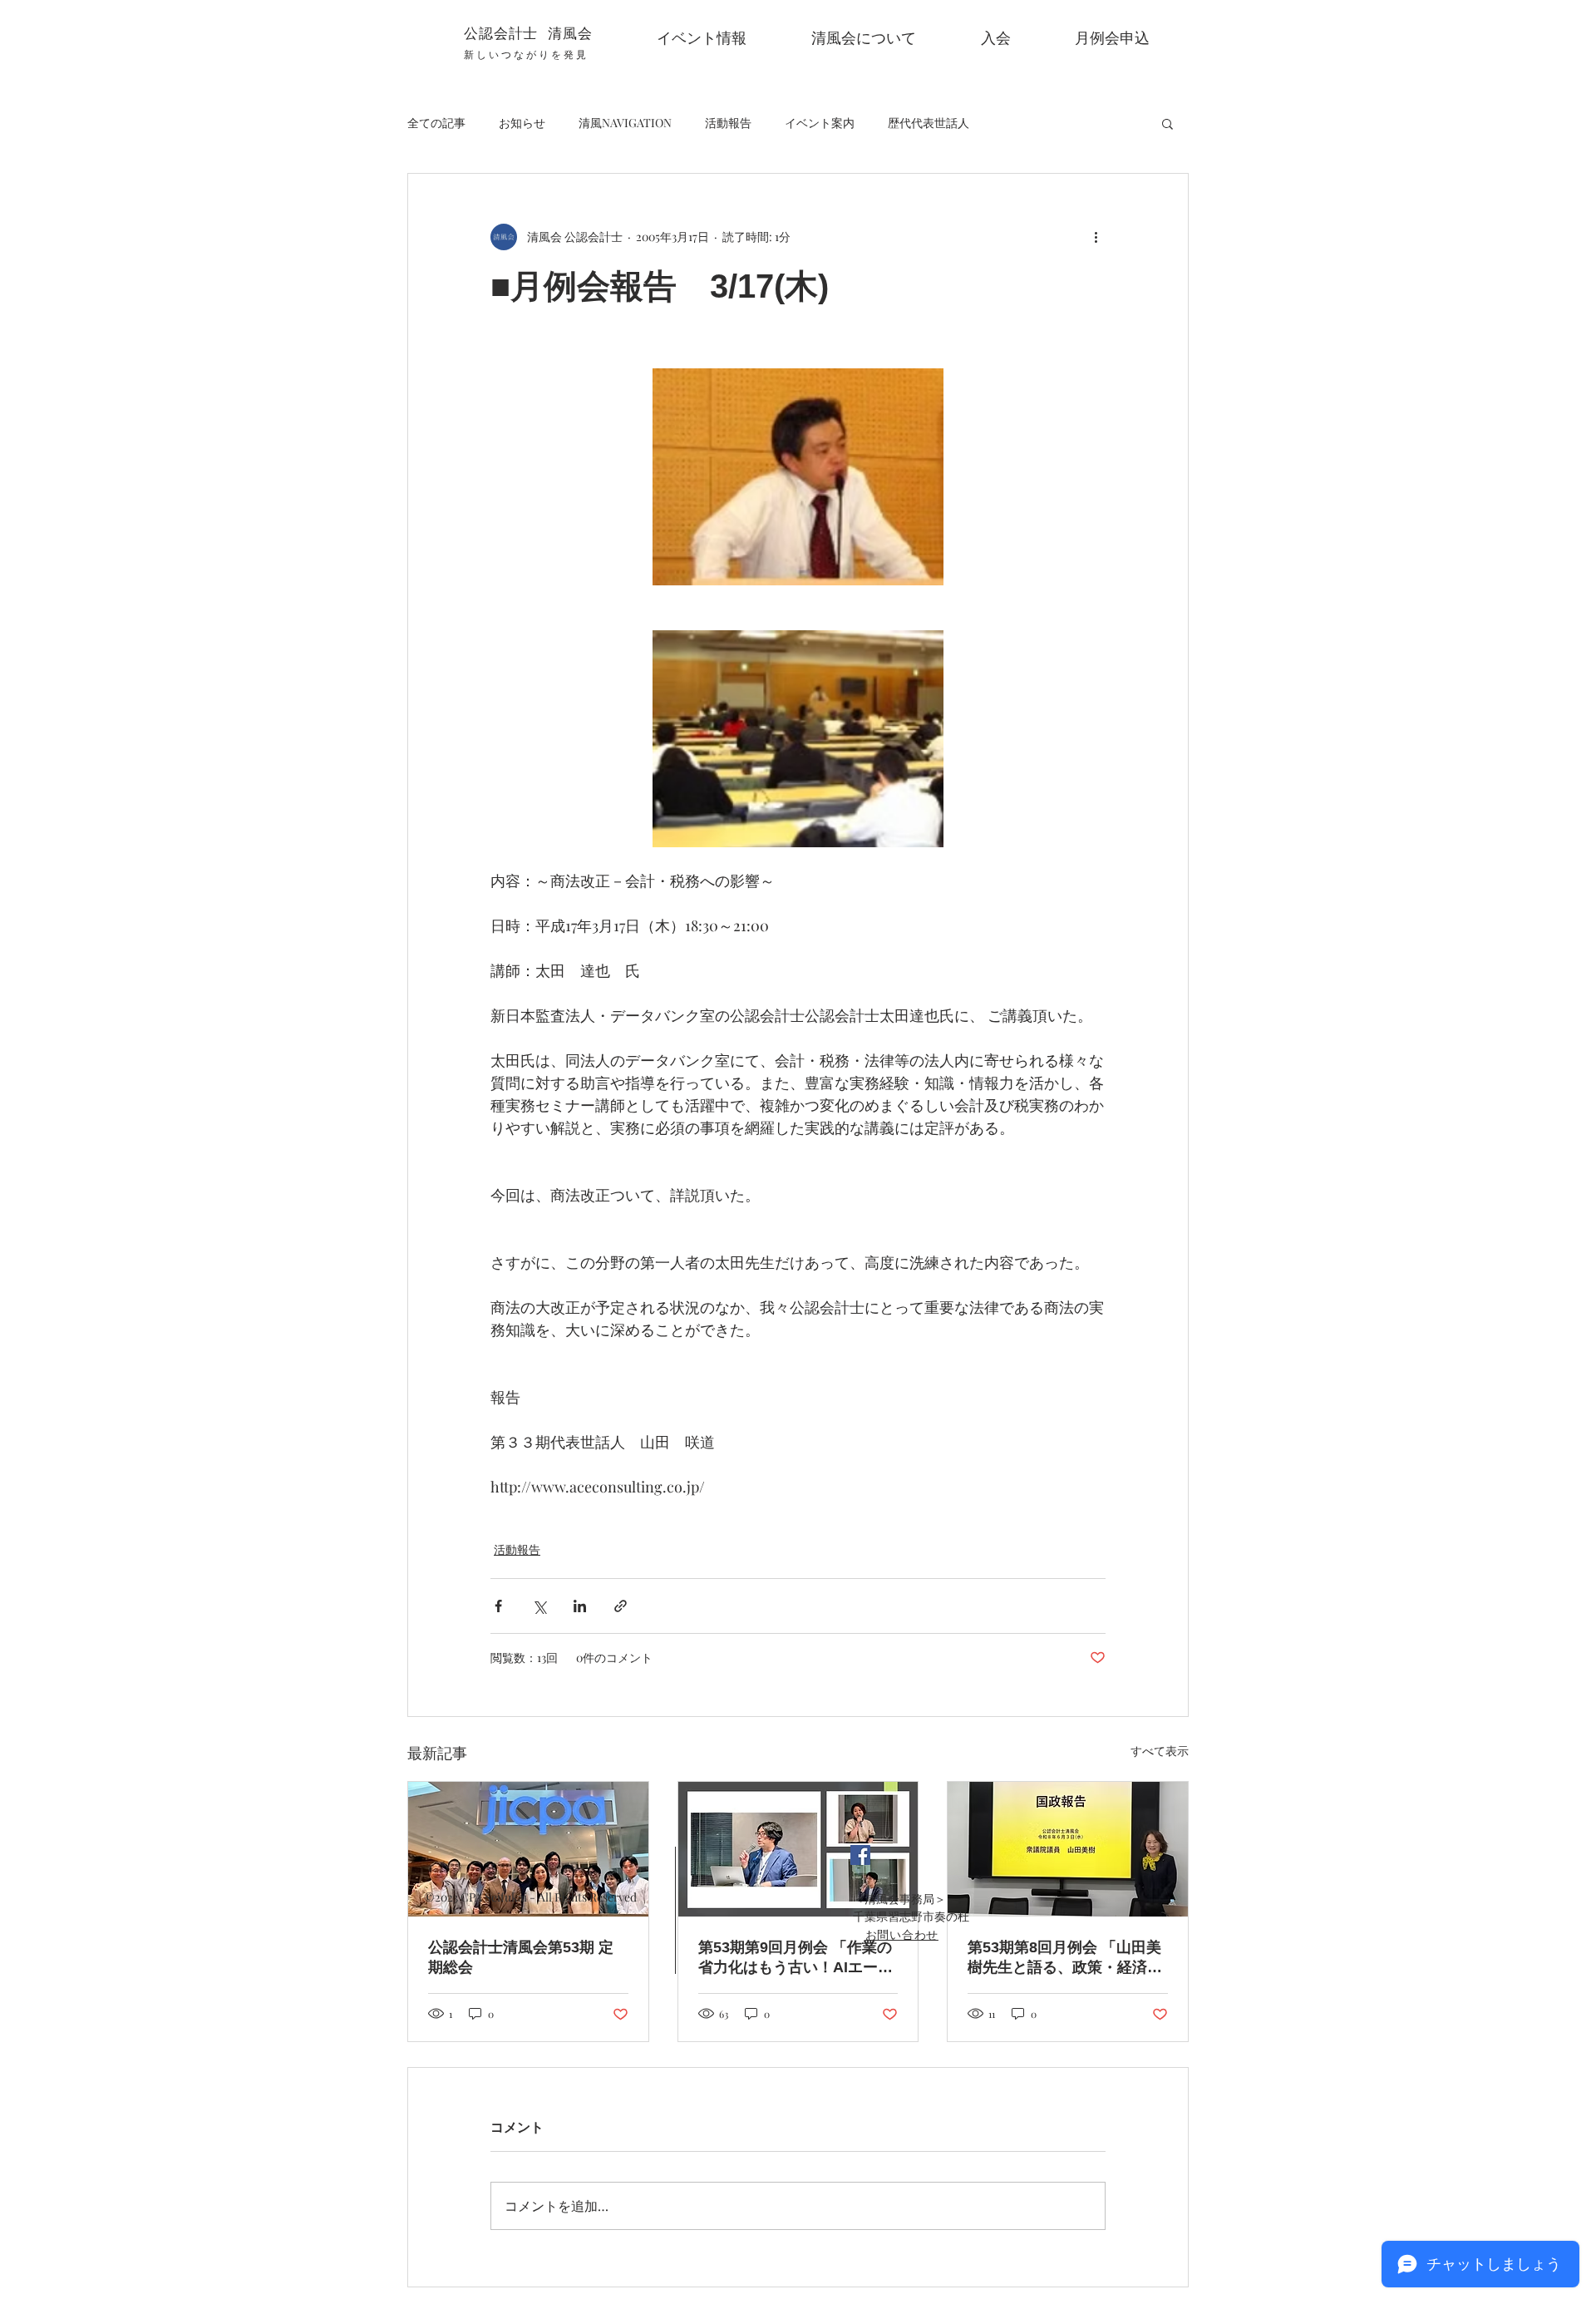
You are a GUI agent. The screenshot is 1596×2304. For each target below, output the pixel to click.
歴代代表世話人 (929, 123)
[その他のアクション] (1096, 237)
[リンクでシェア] (621, 1606)
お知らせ (522, 123)
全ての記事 (436, 123)
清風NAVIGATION (625, 123)
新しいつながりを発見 (526, 54)
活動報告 (728, 123)
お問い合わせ (902, 1934)
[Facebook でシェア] (498, 1606)
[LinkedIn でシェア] (580, 1606)
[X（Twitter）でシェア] (539, 1606)
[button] (1167, 123)
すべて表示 (1160, 1751)
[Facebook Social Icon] (860, 1855)
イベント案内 (820, 123)
